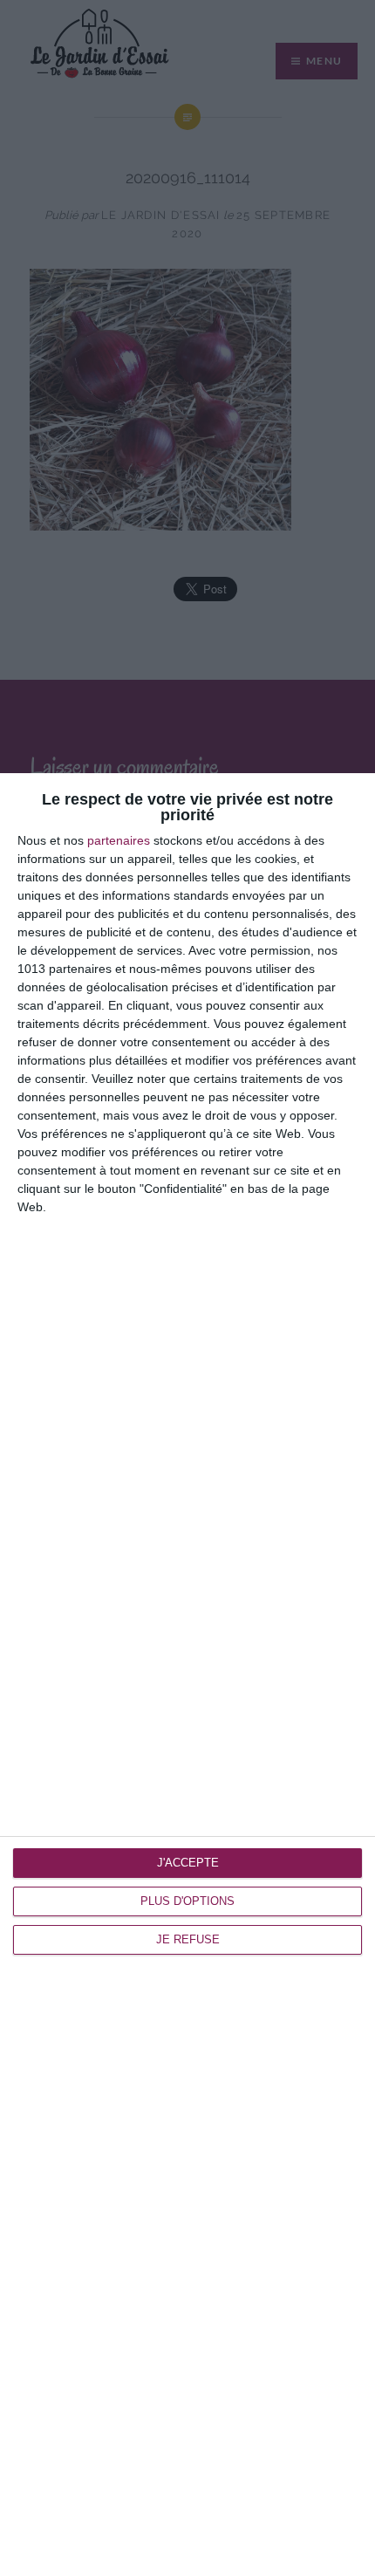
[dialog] (187, 1675)
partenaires (119, 840)
